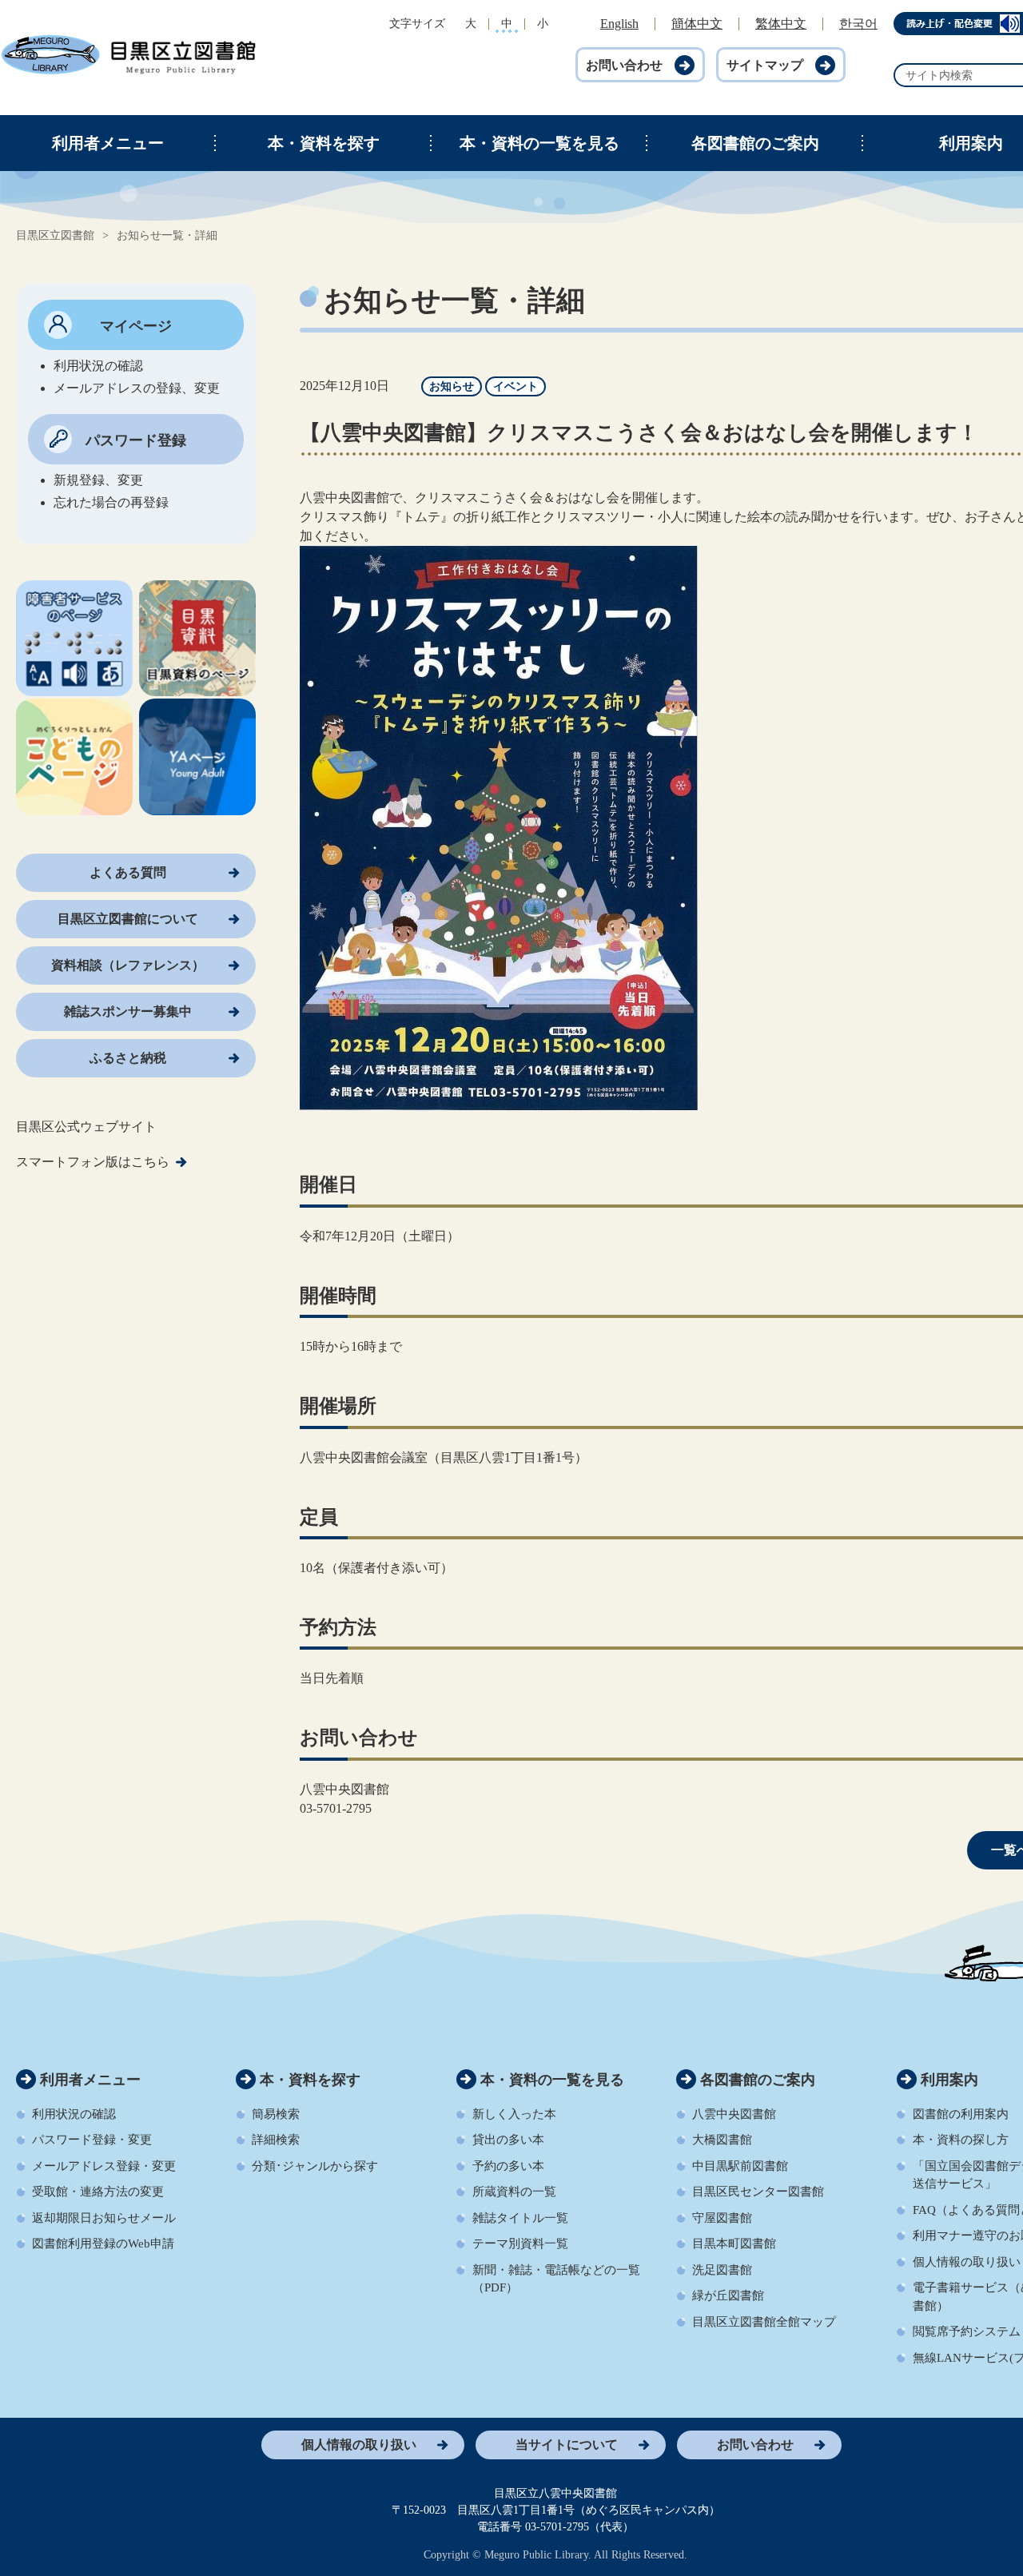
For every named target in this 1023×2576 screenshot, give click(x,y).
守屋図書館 (722, 2218)
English (619, 24)
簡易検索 (276, 2114)
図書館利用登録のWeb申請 (103, 2244)
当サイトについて (567, 2445)
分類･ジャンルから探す (315, 2166)
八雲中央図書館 (734, 2114)
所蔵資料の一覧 (514, 2192)
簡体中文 (697, 24)
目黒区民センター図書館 (758, 2192)
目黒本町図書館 (734, 2244)
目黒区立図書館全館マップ (764, 2322)
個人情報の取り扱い (359, 2445)
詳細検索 (276, 2140)
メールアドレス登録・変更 (104, 2166)
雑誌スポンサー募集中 (128, 1011)
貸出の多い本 (508, 2140)
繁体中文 (781, 24)
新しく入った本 (514, 2114)
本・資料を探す (324, 143)
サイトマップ (765, 65)
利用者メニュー (108, 143)
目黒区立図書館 (55, 235)
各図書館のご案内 (755, 143)
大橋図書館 (722, 2140)
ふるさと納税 (128, 1058)
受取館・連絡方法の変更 (98, 2192)
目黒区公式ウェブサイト (86, 1127)
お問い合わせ (624, 65)
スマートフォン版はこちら (93, 1162)
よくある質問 (128, 872)
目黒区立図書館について (128, 919)
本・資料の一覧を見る (539, 143)
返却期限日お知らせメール (104, 2218)
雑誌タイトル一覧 (520, 2218)
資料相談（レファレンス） (128, 965)
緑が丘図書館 (728, 2295)
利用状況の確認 (74, 2114)
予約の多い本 (508, 2166)
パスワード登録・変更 (92, 2140)
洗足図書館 (722, 2270)
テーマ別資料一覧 (520, 2244)
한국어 (858, 24)
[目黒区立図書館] (128, 72)
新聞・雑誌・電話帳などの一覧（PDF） (556, 2279)
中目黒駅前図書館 (740, 2166)
